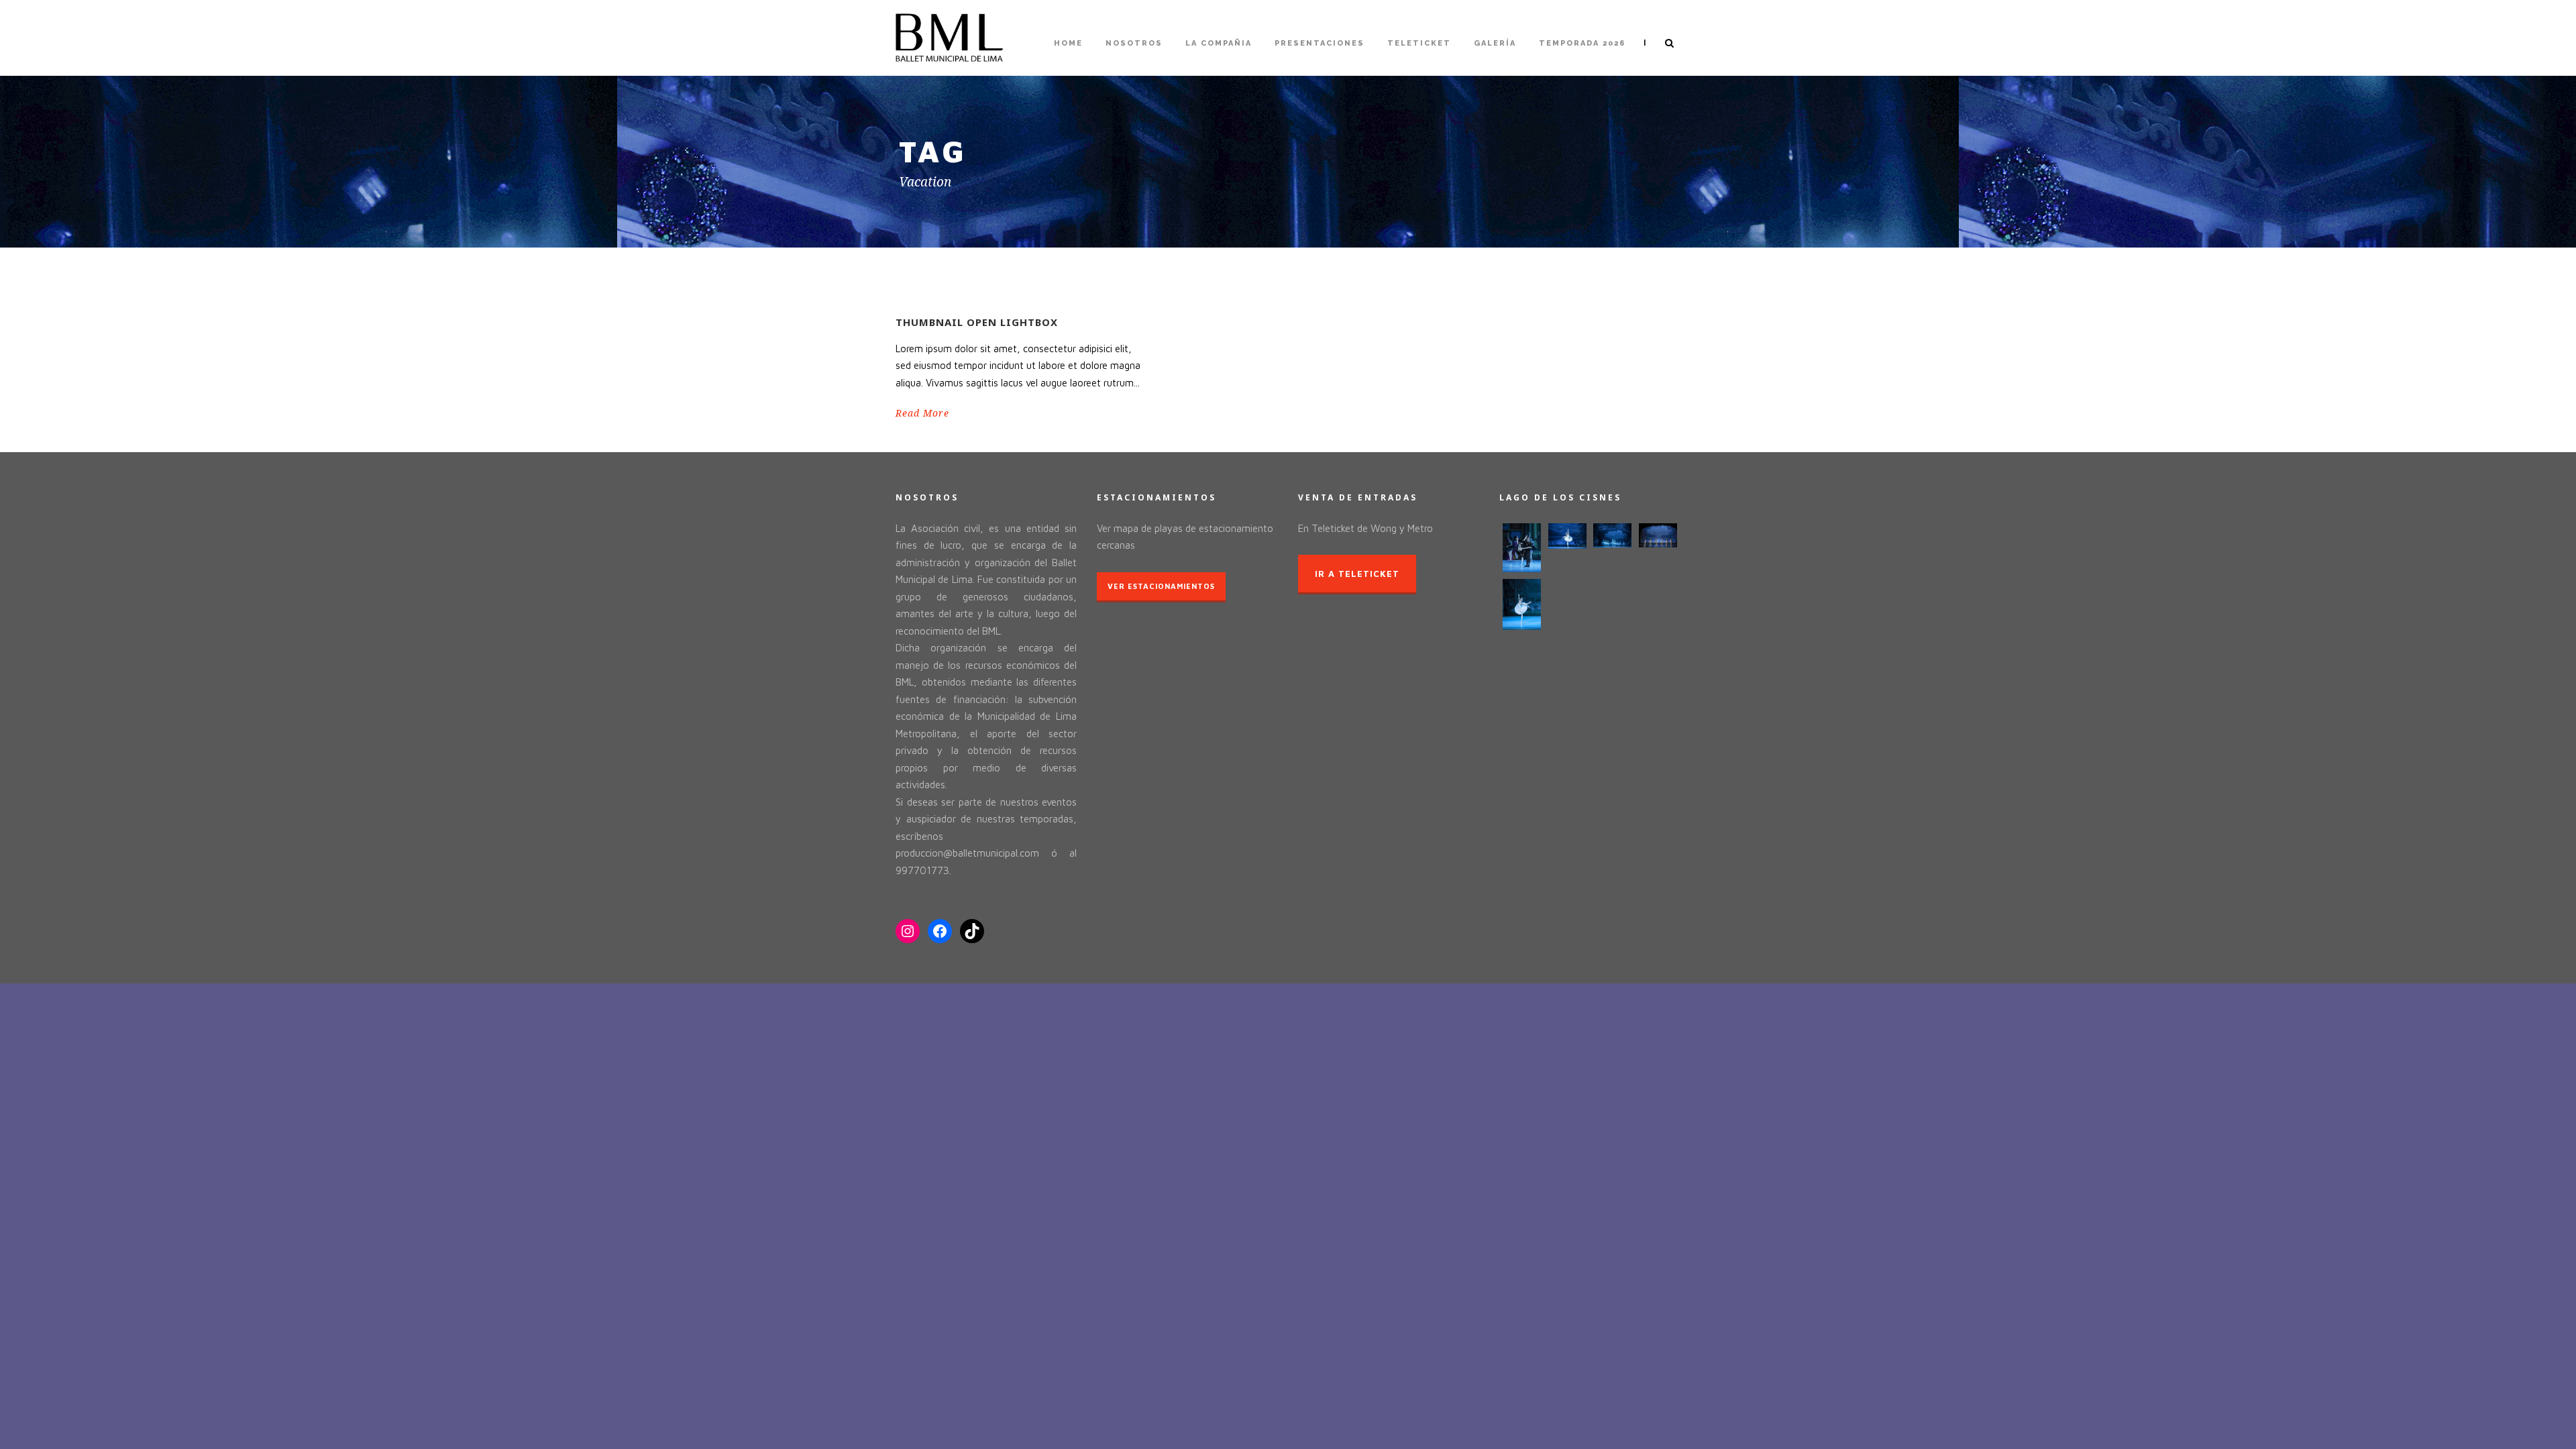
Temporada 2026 (1582, 43)
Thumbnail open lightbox (977, 322)
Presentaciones (1320, 43)
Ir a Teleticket (1357, 574)
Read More (922, 413)
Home (1068, 43)
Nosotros (1134, 43)
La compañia (1219, 43)
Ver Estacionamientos (1161, 586)
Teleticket (1419, 43)
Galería (1495, 43)
